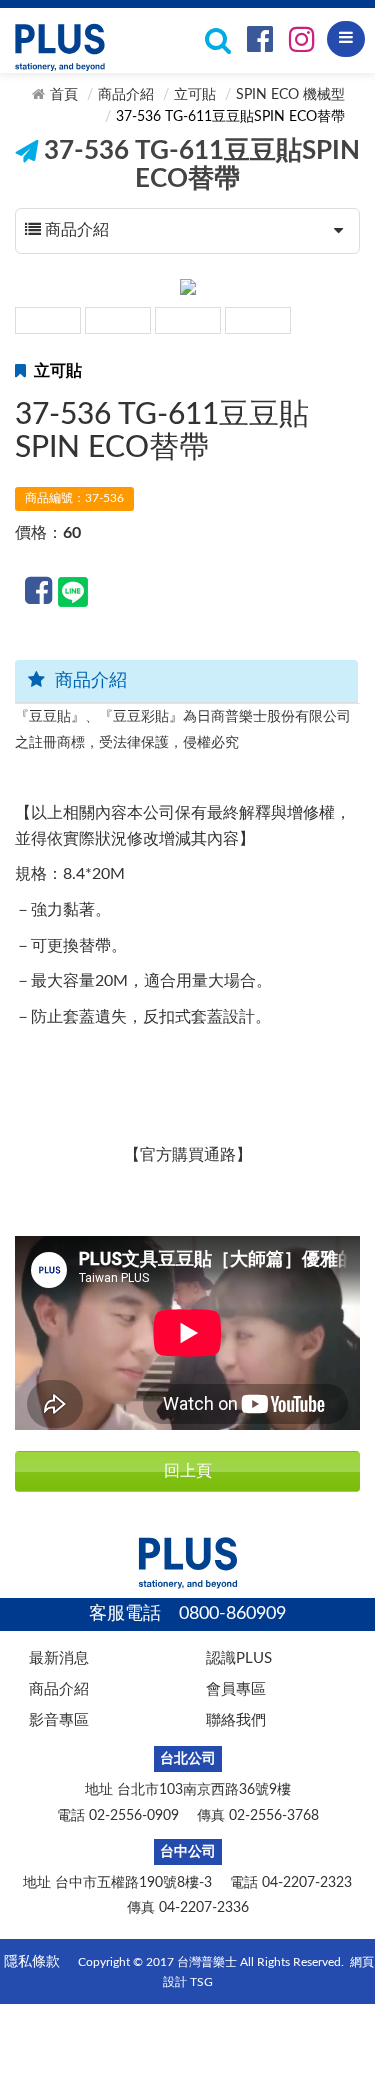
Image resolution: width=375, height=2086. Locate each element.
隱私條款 (32, 1962)
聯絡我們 (236, 1720)
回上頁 (188, 1471)
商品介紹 (126, 95)
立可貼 (195, 95)
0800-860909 (232, 1614)
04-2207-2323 (307, 1883)
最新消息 (59, 1658)
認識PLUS (239, 1658)
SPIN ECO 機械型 (290, 95)
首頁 (64, 95)
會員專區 (236, 1689)
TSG (201, 1982)
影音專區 (59, 1720)
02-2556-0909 (134, 1816)
